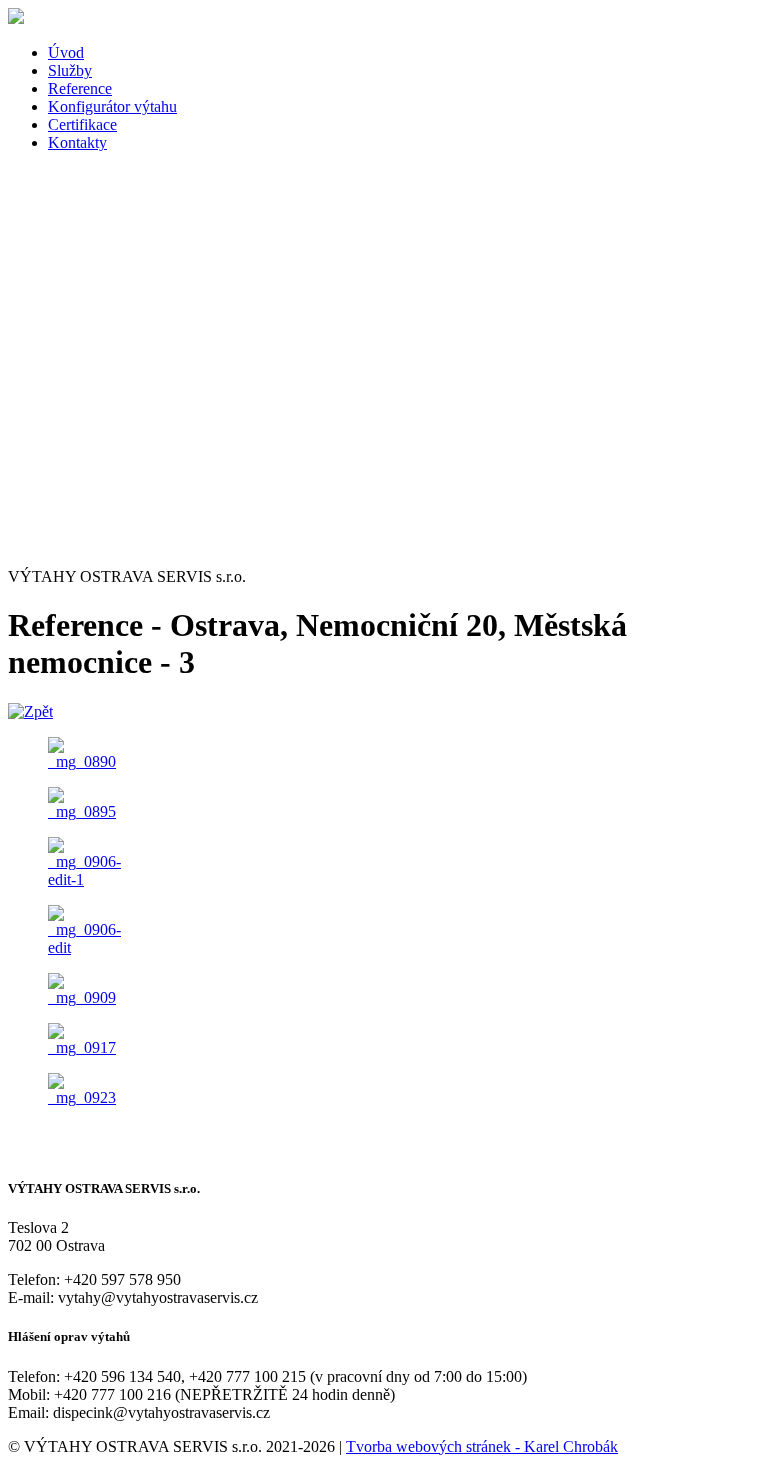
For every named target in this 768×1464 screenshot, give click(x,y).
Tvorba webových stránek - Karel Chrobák (482, 1446)
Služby (70, 70)
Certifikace (82, 124)
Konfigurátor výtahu (112, 106)
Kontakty (77, 142)
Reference (80, 88)
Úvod (66, 52)
